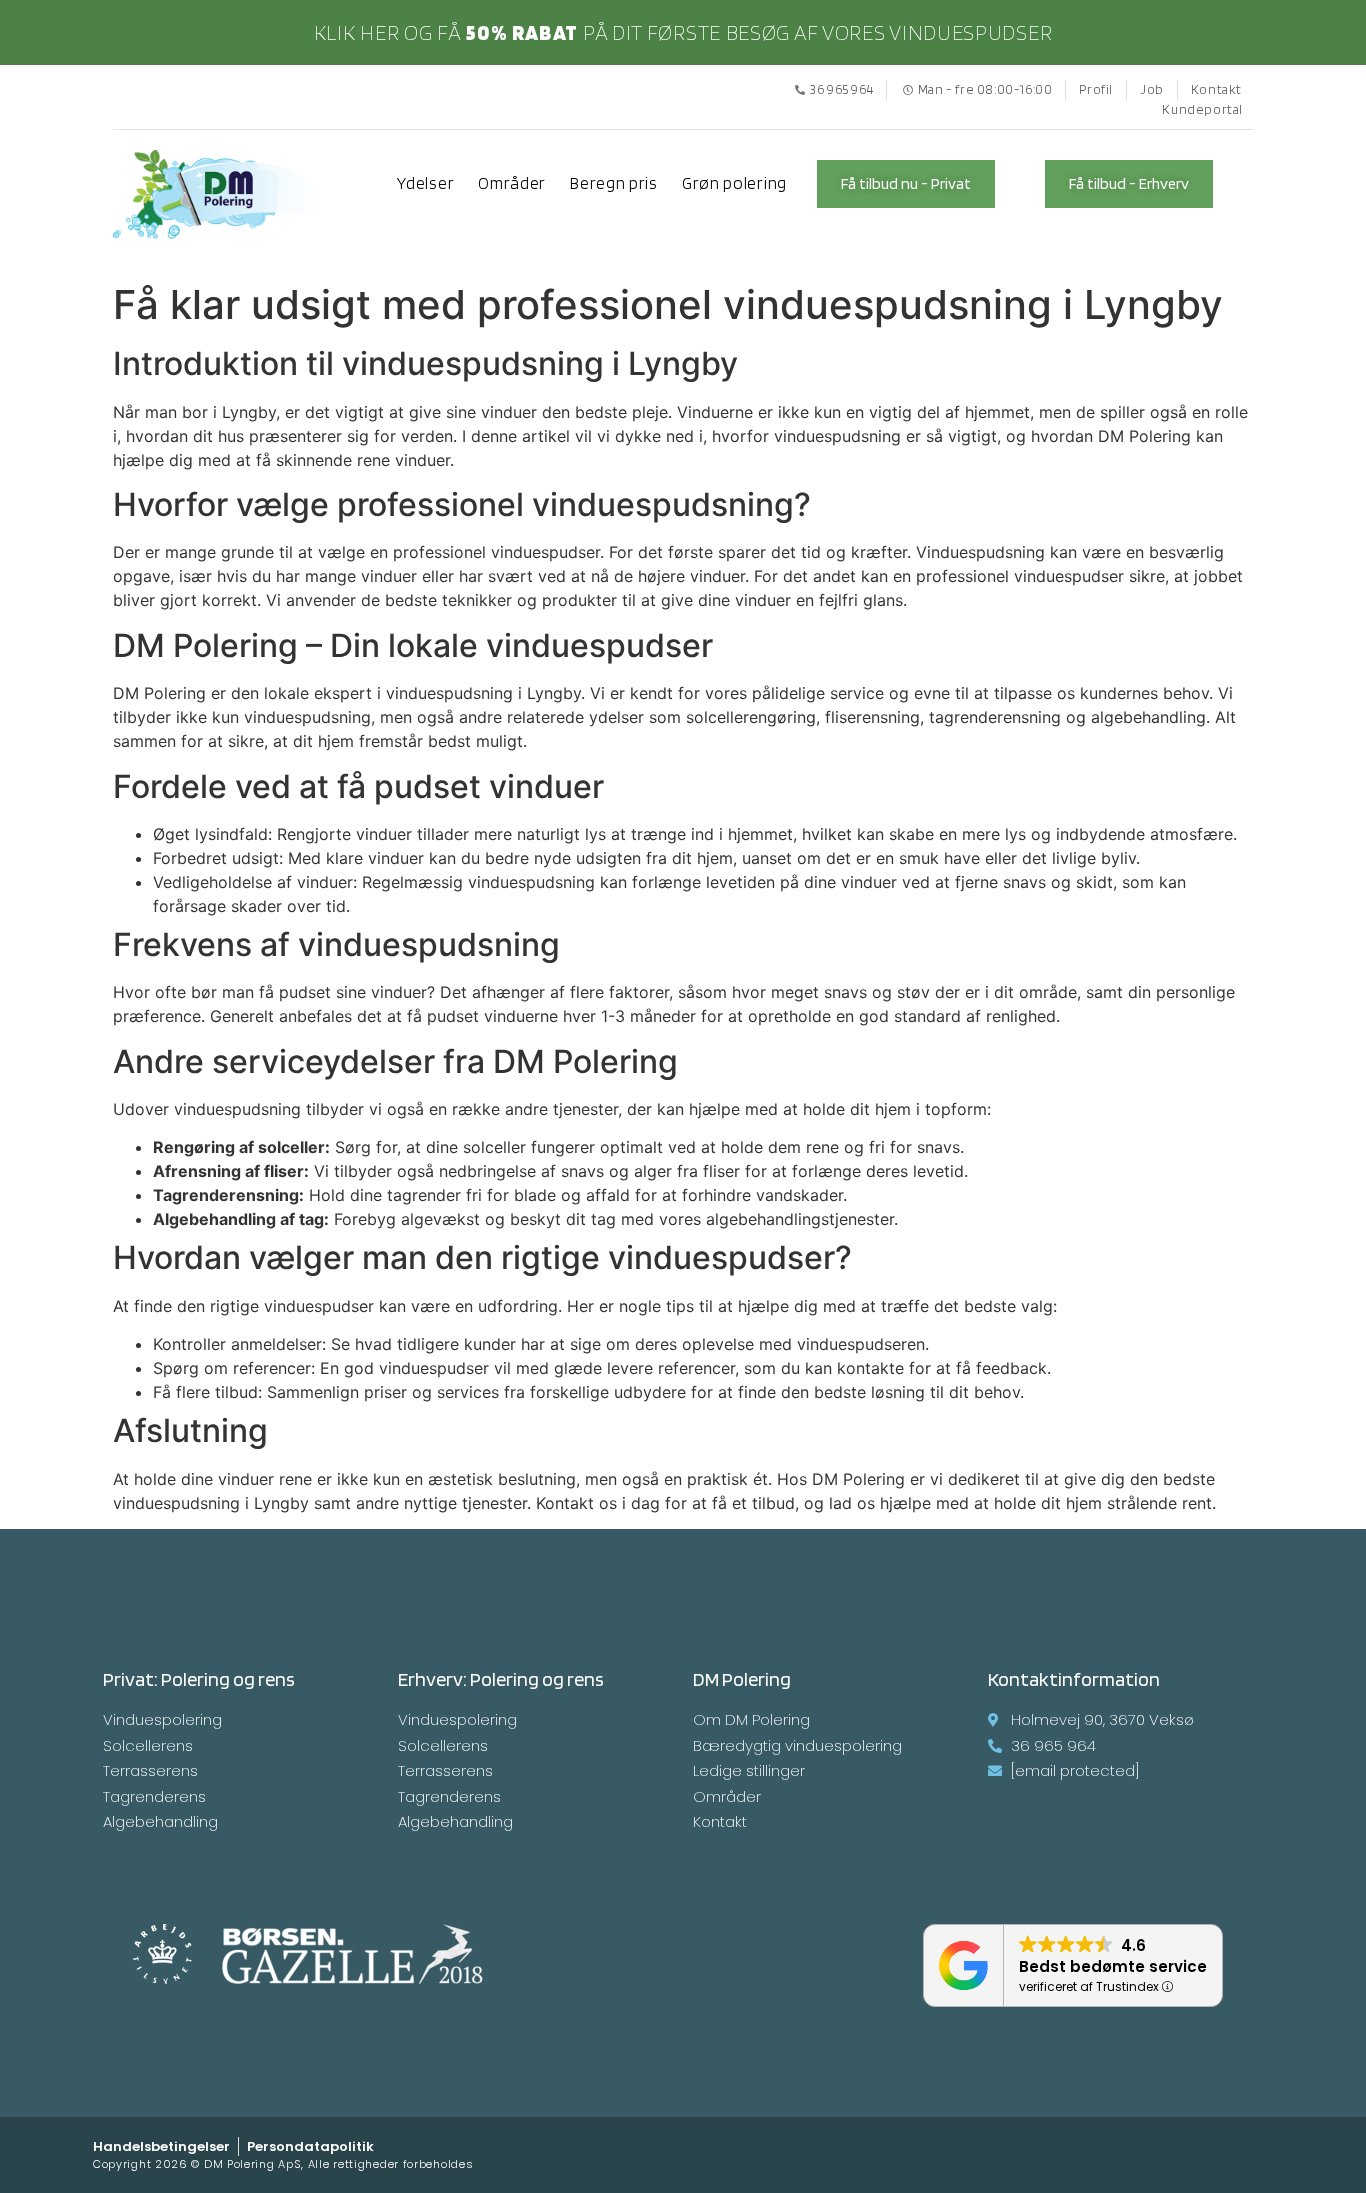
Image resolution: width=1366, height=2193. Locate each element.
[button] (906, 184)
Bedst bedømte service (1113, 1966)
